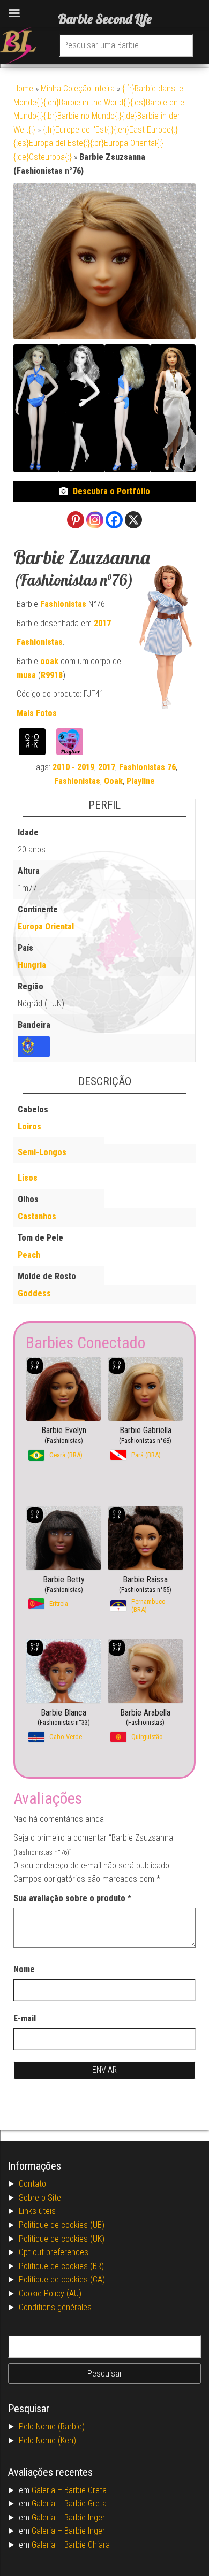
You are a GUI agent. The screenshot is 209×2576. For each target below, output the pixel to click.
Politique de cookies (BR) (61, 2266)
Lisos (28, 1178)
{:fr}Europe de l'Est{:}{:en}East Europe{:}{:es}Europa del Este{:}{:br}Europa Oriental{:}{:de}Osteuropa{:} (96, 143)
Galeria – (48, 2490)
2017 (102, 623)
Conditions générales (55, 2307)
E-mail (25, 2018)
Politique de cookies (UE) (62, 2225)
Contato (32, 2184)
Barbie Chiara (87, 2545)
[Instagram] (95, 520)
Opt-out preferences (54, 2252)
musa (26, 675)
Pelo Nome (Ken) (47, 2440)
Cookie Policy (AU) (50, 2293)
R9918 (52, 675)
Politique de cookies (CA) (62, 2279)
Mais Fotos (37, 713)
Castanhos (37, 1216)
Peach (29, 1255)
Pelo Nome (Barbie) (52, 2427)
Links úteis (37, 2211)
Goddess (34, 1293)
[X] (133, 520)
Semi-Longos (42, 1152)
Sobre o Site (40, 2198)
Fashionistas (63, 604)
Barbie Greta (85, 2490)
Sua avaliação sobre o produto (72, 1898)
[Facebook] (114, 520)
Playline (141, 781)
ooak (49, 661)
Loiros (29, 1126)
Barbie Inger (85, 2517)
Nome (24, 1969)
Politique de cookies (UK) (62, 2239)
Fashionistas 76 (147, 767)
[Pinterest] (76, 520)
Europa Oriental (46, 926)
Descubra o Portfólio (111, 491)
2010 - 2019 (73, 767)
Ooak (113, 781)
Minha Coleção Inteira (78, 89)
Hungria (32, 965)
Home (23, 89)
